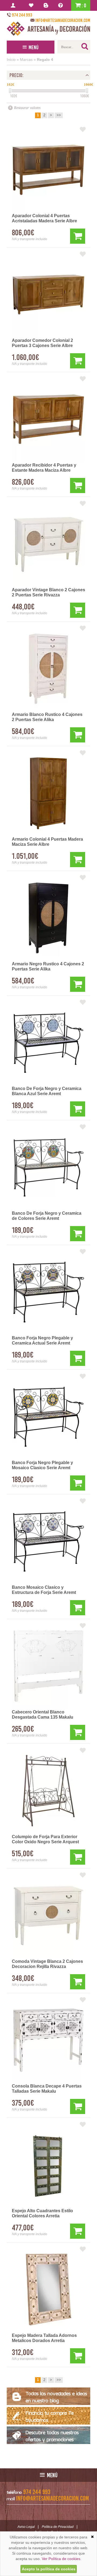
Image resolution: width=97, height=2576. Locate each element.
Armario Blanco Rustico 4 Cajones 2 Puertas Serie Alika (47, 717)
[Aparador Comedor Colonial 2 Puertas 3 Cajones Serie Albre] (48, 295)
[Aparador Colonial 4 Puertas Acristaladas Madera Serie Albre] (48, 170)
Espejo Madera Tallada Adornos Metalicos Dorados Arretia (44, 2338)
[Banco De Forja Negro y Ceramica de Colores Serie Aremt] (48, 1167)
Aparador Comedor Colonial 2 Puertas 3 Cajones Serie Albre (42, 343)
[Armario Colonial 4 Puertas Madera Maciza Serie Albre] (48, 793)
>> (59, 115)
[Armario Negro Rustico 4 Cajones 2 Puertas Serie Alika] (48, 918)
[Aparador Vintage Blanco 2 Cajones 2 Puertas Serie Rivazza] (48, 544)
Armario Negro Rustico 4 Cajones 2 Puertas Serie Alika (48, 966)
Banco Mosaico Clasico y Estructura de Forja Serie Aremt (44, 1590)
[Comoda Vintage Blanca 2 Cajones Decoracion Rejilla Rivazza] (48, 1916)
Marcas (26, 60)
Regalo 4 (45, 60)
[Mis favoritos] (32, 5)
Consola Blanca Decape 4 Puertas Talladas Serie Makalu (47, 2089)
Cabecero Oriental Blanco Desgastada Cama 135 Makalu (43, 1715)
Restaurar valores (27, 108)
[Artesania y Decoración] (48, 29)
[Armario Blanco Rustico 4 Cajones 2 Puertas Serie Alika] (48, 669)
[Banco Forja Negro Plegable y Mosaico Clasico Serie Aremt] (48, 1417)
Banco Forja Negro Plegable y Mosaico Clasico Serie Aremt (42, 1465)
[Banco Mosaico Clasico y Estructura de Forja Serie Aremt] (48, 1541)
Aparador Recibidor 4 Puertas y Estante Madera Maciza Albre (44, 468)
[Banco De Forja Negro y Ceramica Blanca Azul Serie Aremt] (48, 1043)
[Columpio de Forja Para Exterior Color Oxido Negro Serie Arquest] (48, 1791)
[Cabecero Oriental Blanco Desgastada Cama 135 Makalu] (48, 1666)
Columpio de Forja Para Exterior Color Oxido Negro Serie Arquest (45, 1839)
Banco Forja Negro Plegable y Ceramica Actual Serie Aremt (42, 1340)
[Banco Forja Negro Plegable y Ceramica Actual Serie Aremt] (48, 1292)
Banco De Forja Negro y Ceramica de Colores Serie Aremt (47, 1216)
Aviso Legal (26, 2527)
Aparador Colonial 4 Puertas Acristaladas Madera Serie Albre (44, 218)
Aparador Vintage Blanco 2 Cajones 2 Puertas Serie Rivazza (48, 592)
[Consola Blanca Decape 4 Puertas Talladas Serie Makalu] (48, 2040)
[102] (10, 91)
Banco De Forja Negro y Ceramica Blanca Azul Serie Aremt (47, 1091)
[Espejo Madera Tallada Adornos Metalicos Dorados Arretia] (48, 2290)
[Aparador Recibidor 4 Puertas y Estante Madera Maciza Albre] (48, 419)
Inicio (11, 60)
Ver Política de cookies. (62, 2559)
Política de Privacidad (58, 2527)
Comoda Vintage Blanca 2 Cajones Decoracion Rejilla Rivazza (47, 1964)
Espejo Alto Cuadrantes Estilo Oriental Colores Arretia (42, 2213)
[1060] (87, 91)
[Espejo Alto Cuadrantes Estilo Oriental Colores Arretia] (48, 2165)
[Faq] (62, 5)
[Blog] (47, 5)
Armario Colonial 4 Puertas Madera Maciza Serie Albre (47, 842)
